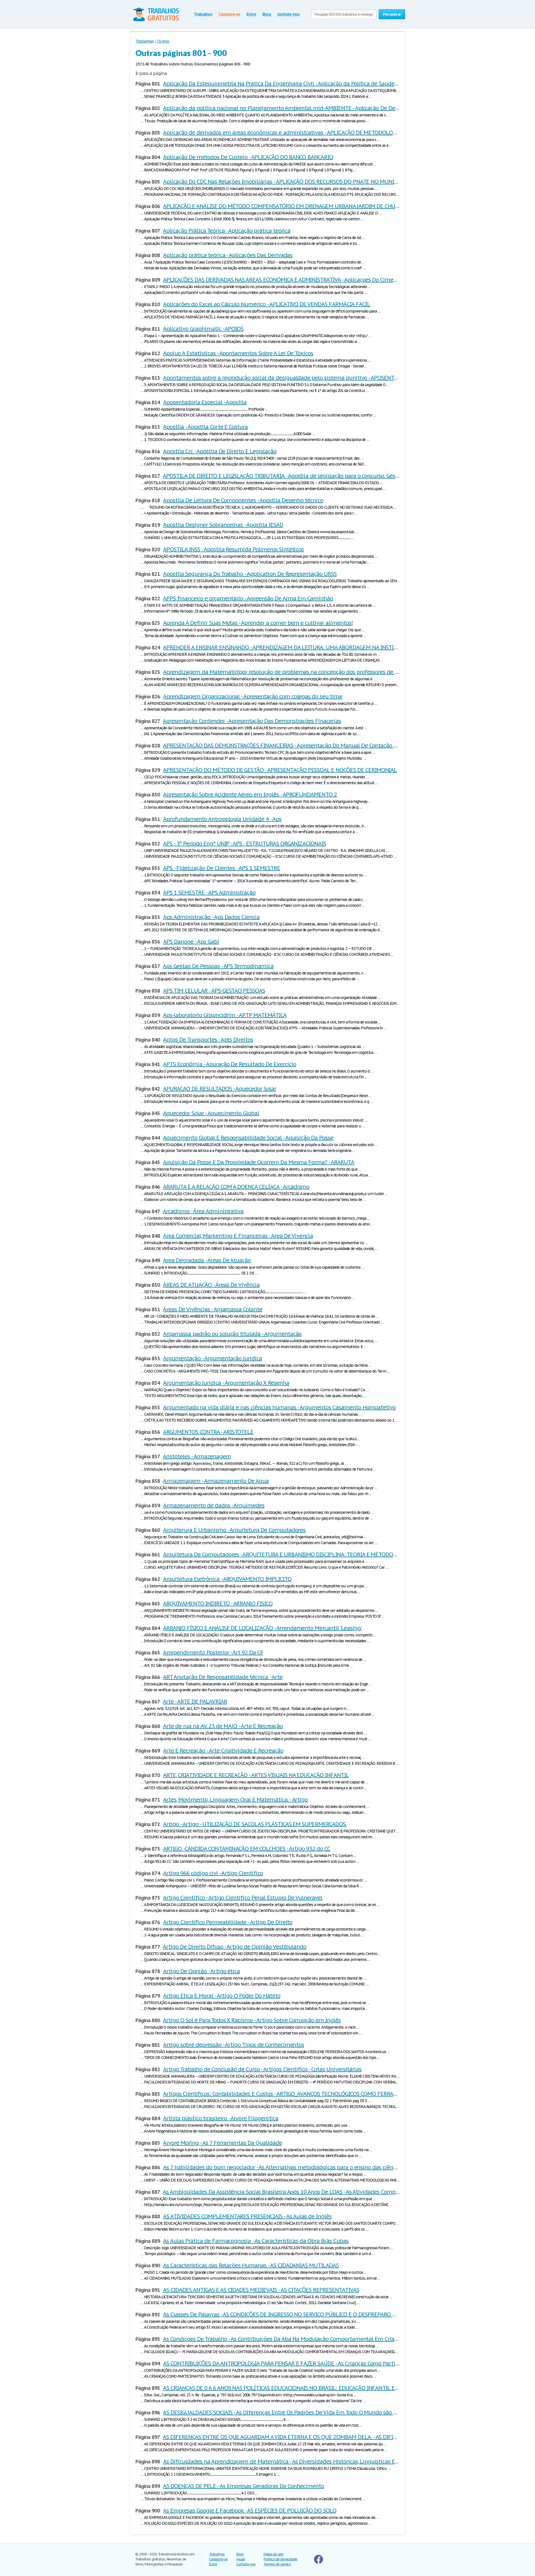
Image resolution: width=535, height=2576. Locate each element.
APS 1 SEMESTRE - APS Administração (209, 893)
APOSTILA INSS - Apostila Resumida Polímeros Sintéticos (233, 549)
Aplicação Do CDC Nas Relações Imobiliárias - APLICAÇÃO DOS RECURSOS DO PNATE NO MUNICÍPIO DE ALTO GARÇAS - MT (312, 182)
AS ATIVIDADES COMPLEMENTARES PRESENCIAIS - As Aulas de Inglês (247, 2216)
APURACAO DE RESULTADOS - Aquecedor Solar (219, 1089)
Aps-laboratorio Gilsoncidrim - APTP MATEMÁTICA (225, 1015)
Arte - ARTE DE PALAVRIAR (195, 1702)
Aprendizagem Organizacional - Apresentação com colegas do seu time (252, 696)
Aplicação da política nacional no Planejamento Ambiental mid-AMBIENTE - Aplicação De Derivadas (288, 108)
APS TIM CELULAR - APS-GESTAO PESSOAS (214, 991)
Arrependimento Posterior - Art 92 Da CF (213, 1653)
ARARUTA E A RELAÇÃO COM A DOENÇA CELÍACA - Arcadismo (236, 1187)
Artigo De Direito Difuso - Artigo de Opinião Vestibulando (234, 1947)
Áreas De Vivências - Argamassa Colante (212, 1309)
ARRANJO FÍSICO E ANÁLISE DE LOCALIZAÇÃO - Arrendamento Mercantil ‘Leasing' (262, 1628)
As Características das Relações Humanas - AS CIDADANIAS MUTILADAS (251, 2265)
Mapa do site (273, 2554)
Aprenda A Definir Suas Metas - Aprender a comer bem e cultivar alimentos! (258, 623)
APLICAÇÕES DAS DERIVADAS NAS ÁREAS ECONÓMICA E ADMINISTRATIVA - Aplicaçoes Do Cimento (282, 280)
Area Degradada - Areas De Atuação (207, 1260)
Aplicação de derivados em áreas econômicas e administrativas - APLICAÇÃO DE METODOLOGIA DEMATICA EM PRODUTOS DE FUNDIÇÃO (332, 133)
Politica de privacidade (280, 2559)
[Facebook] (318, 2562)
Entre (251, 14)
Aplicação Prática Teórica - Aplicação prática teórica (227, 231)
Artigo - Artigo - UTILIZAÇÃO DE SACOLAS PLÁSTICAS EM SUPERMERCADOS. (255, 1824)
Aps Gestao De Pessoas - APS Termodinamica (218, 966)
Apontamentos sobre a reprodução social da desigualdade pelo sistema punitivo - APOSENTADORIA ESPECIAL (300, 378)
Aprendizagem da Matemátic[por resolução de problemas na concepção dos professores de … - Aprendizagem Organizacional (321, 672)
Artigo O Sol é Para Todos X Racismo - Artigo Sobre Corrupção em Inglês (252, 2020)
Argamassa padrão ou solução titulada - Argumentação (232, 1334)
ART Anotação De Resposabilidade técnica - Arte (223, 1677)
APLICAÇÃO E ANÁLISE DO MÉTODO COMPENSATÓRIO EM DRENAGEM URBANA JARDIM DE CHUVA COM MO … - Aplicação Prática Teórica (329, 206)
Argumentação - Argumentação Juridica (212, 1358)
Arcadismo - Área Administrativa (203, 1211)
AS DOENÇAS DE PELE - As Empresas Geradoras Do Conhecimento (244, 2486)
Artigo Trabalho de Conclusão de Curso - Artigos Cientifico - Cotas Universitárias (262, 2069)
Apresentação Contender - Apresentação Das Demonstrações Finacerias (252, 721)
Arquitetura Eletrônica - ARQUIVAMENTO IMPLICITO (227, 1579)
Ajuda (241, 2559)
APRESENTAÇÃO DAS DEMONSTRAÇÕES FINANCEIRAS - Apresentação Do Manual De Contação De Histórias (293, 745)
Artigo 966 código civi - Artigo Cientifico (213, 1873)
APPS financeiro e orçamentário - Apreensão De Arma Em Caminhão (248, 598)
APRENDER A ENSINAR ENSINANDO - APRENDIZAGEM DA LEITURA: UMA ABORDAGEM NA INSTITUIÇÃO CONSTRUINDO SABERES (318, 647)
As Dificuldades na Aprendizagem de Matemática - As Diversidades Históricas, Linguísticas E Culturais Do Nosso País (309, 2462)
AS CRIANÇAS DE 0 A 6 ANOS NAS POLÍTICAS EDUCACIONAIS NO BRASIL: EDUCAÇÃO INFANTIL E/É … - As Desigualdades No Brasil (320, 2388)
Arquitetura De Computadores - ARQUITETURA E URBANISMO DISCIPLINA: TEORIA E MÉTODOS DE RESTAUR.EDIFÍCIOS (308, 1554)
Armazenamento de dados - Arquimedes (214, 1505)
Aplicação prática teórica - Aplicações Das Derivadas (228, 255)
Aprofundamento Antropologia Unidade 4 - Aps (222, 819)
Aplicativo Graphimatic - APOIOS (203, 329)
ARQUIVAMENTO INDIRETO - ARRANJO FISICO (218, 1603)
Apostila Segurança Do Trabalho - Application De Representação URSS (250, 574)
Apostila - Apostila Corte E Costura (205, 427)
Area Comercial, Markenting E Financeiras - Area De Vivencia (238, 1236)
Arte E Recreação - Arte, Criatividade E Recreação (223, 1751)
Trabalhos (203, 14)
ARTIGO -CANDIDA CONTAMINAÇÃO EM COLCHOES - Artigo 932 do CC (247, 1849)
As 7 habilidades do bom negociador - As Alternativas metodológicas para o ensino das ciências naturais (294, 2167)
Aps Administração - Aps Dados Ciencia (211, 917)
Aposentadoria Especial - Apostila (205, 402)
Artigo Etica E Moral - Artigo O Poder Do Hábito (222, 1996)
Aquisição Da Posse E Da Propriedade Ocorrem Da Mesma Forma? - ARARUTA (258, 1162)
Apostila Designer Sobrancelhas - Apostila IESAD (223, 525)
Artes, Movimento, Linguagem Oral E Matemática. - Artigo (235, 1800)
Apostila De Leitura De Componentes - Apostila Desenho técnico (243, 500)
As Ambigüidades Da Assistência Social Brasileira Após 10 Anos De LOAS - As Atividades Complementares (294, 2192)
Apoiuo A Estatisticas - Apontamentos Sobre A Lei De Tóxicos (238, 353)
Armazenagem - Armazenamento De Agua (216, 1481)
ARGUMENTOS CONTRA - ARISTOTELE (208, 1432)
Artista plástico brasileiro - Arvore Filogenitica (221, 2118)
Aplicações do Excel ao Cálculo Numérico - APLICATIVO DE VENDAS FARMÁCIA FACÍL (267, 304)
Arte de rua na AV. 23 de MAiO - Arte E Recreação (223, 1726)
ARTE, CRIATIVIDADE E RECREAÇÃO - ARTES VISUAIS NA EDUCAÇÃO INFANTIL (256, 1775)
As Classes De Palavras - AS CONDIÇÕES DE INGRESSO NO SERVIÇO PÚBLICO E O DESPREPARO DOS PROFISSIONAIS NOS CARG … (318, 2314)
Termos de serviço (277, 2564)
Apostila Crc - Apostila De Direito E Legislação (220, 451)
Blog (267, 14)
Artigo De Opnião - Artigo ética (201, 1971)
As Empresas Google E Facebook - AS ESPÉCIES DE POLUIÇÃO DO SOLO (250, 2511)
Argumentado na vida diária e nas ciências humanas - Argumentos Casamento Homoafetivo (279, 1407)
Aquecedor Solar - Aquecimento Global (211, 1113)
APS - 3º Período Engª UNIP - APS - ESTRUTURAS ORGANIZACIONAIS (245, 844)
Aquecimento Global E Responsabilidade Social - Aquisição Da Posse (248, 1138)
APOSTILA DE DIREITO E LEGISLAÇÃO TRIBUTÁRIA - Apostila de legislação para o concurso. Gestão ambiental (297, 476)
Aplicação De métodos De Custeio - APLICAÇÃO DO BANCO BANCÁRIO (248, 157)
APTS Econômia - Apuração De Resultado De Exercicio (229, 1064)
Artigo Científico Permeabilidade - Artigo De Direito (228, 1922)
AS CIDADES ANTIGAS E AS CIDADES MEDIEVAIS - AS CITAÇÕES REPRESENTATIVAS (261, 2290)
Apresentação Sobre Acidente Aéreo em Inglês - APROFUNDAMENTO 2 (250, 795)
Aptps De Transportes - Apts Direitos (208, 1040)
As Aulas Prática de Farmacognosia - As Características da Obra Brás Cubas (256, 2241)
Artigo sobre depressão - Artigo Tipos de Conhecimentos (234, 2045)
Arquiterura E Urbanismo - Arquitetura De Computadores (234, 1530)
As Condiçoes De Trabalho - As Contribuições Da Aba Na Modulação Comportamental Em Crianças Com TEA (296, 2339)
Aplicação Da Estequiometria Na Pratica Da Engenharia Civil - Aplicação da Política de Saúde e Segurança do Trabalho (310, 84)
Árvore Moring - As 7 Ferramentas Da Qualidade (222, 2143)
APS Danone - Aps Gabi (191, 942)
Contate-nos (288, 14)
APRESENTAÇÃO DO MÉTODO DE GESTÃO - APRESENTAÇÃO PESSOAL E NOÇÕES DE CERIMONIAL (280, 770)
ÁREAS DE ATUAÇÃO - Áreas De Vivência (211, 1285)
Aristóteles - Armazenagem (197, 1456)
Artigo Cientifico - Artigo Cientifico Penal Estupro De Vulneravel (243, 1898)
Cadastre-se (229, 14)
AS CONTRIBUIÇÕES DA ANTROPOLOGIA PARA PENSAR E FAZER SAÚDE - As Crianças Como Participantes (290, 2363)
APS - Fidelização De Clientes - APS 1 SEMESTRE (221, 868)
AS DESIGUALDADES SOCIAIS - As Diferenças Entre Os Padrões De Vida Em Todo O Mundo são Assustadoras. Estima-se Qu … (315, 2412)
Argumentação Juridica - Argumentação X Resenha (226, 1383)
